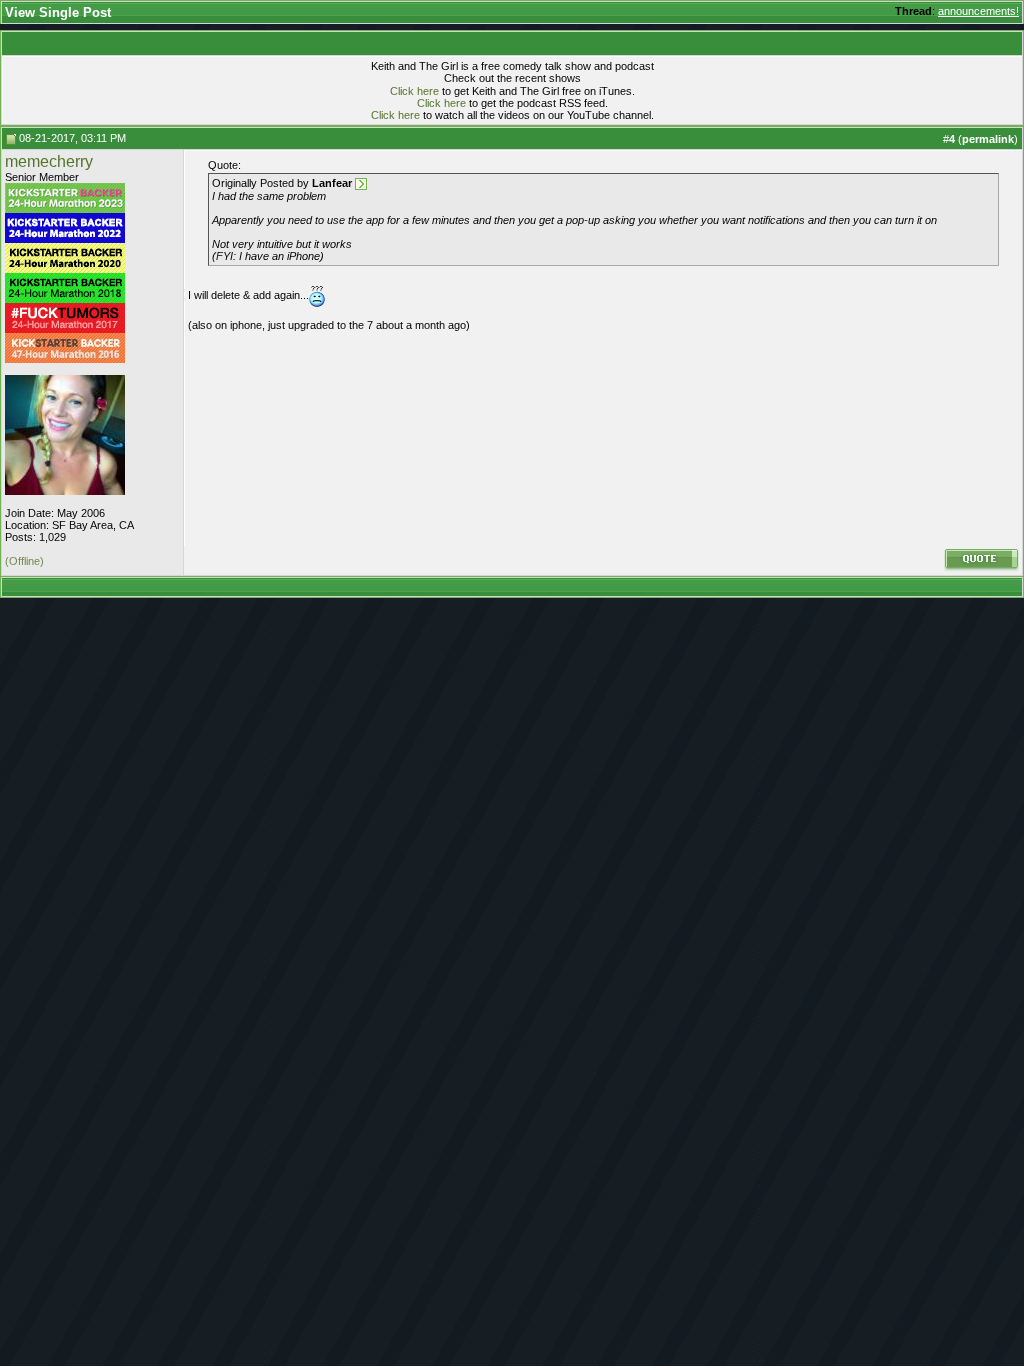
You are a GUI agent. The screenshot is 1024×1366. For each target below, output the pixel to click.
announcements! (978, 11)
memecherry (49, 161)
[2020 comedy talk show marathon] (65, 269)
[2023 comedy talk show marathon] (65, 209)
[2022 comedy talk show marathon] (65, 239)
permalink (988, 139)
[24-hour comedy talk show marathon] (65, 299)
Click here (414, 91)
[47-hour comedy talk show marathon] (65, 359)
